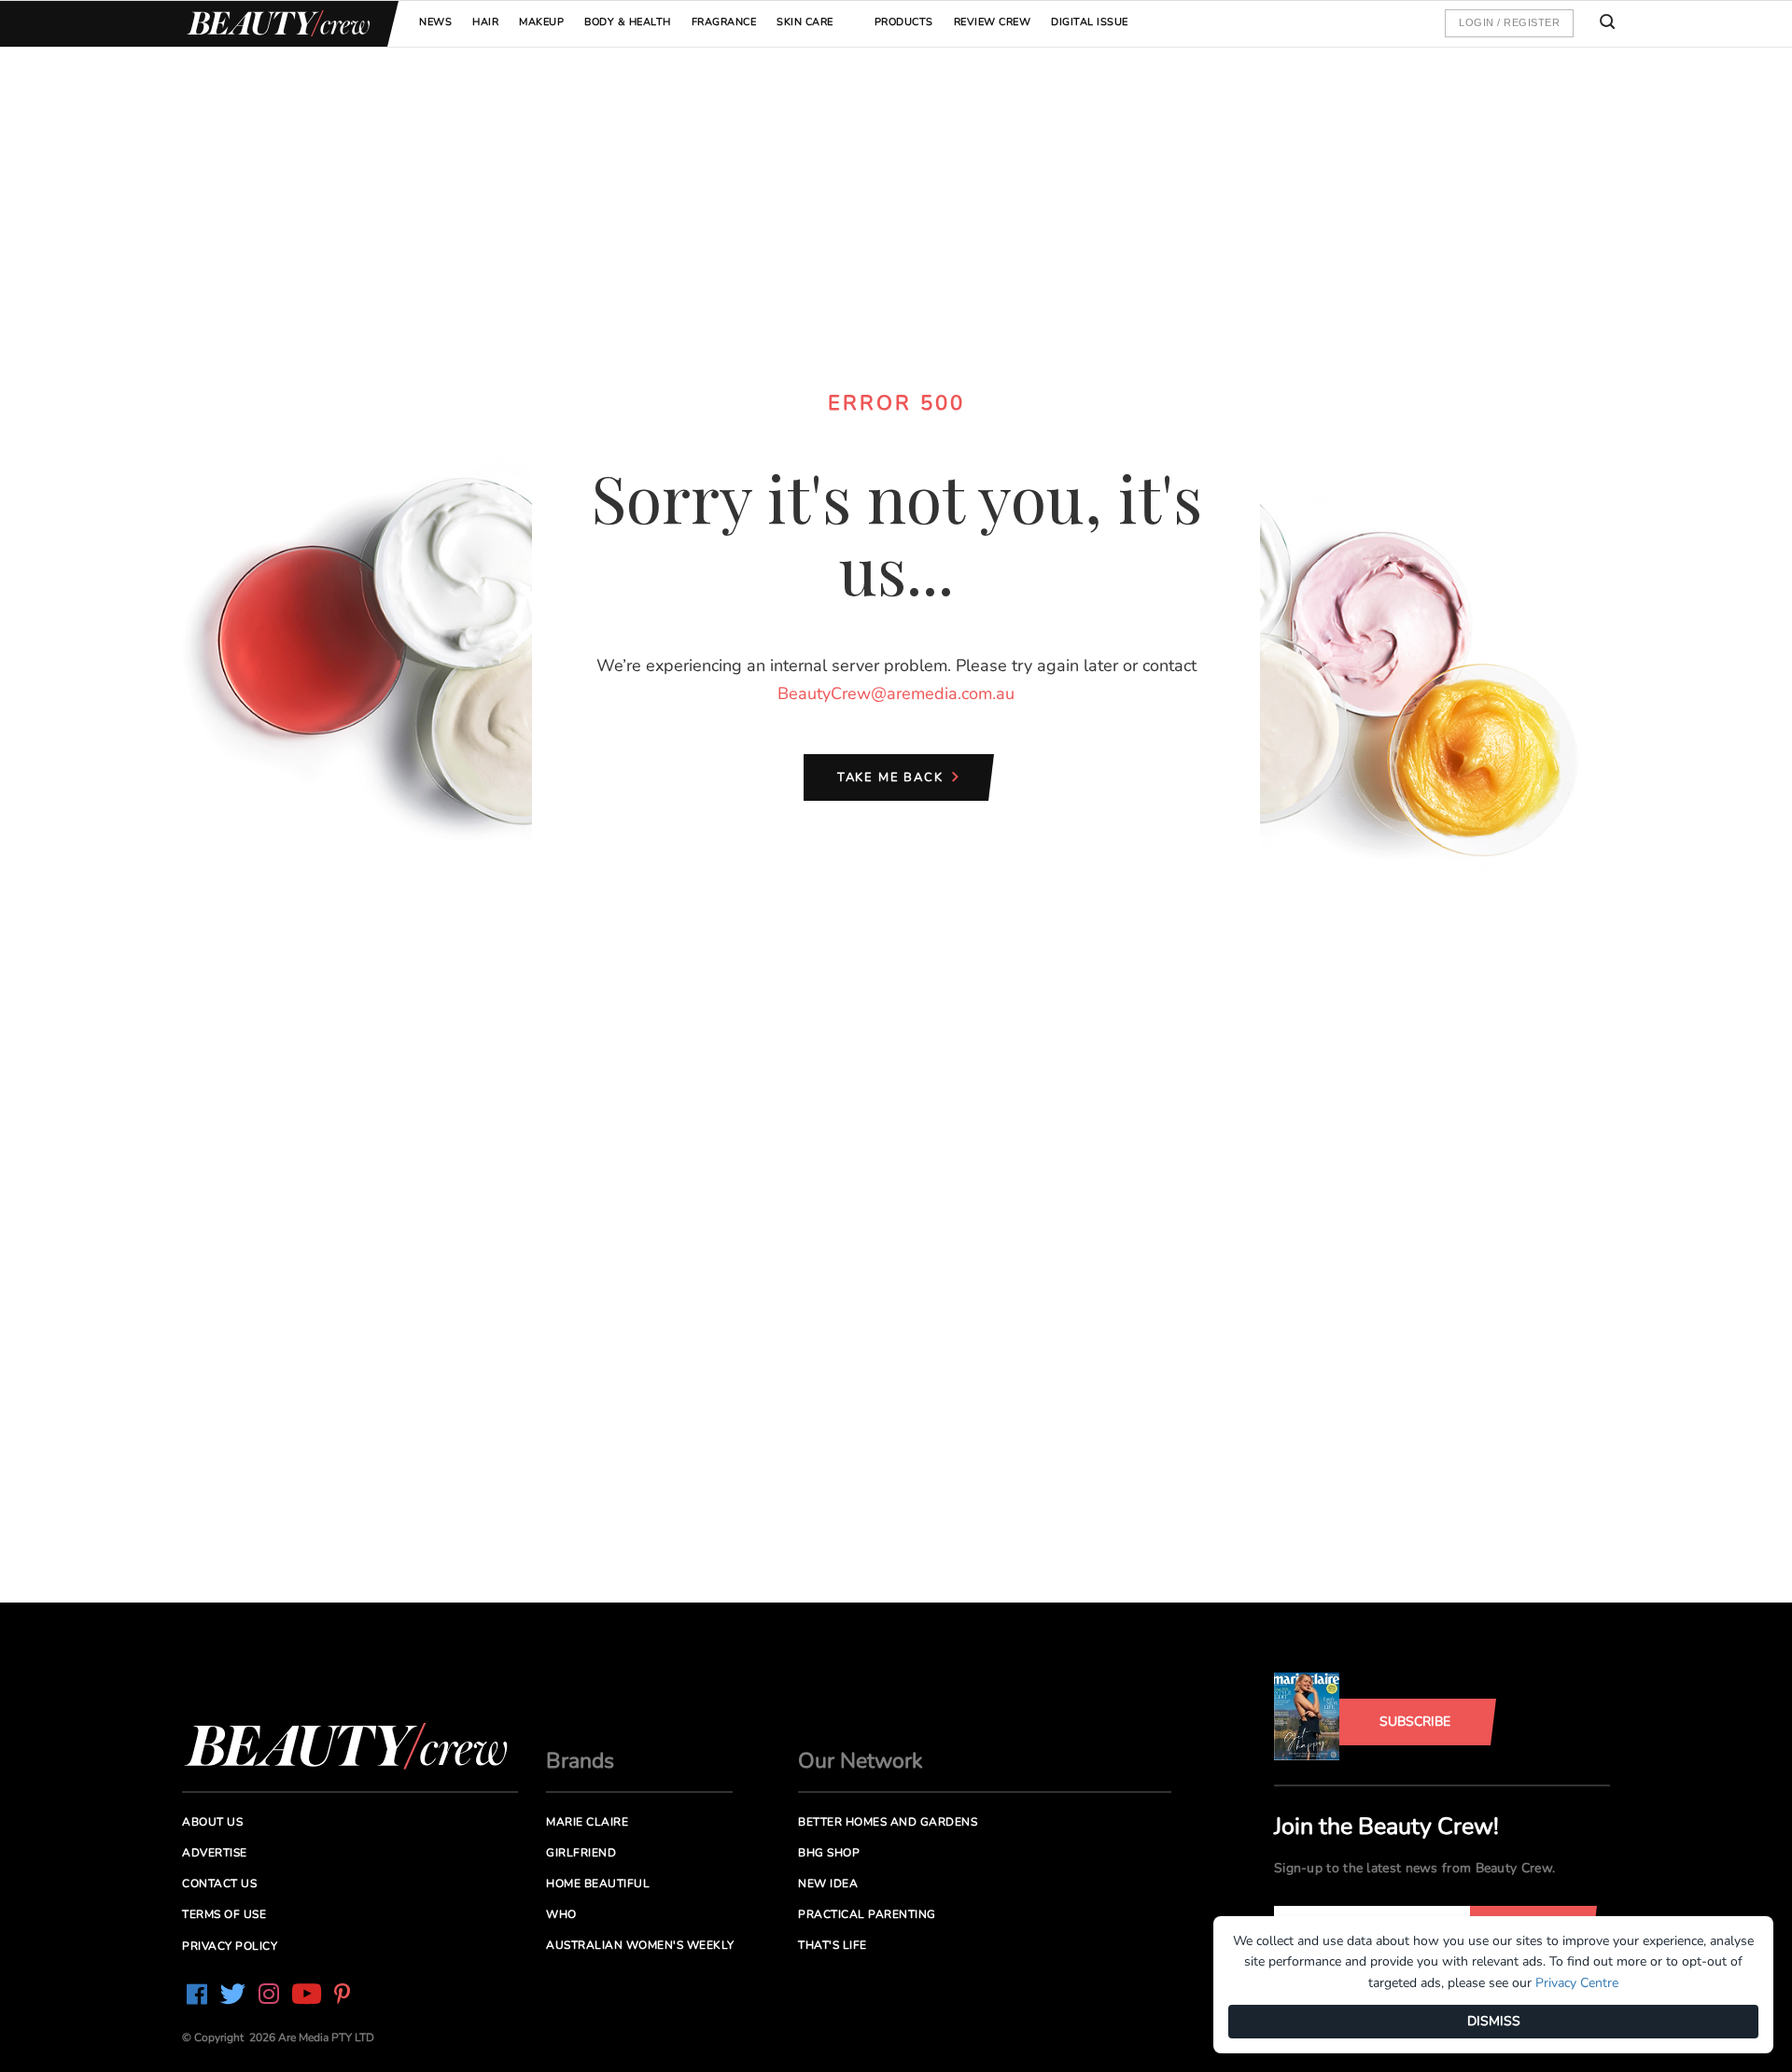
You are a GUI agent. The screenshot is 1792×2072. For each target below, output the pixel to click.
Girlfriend (581, 1853)
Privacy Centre (1577, 1983)
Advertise (215, 1853)
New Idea (828, 1883)
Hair (485, 22)
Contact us (219, 1883)
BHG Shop (829, 1853)
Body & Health (628, 22)
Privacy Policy (230, 1946)
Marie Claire (587, 1822)
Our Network (861, 1761)
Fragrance (724, 22)
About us (212, 1822)
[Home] (275, 24)
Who (561, 1914)
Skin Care (805, 22)
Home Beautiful (598, 1883)
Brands (580, 1761)
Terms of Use (224, 1914)
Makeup (541, 22)
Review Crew (993, 22)
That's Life (833, 1945)
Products (904, 22)
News (435, 22)
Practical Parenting (867, 1914)
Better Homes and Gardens (888, 1822)
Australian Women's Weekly (640, 1945)
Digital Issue (1090, 22)
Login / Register (1509, 22)
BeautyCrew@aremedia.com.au (896, 693)
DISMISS (1494, 2021)
